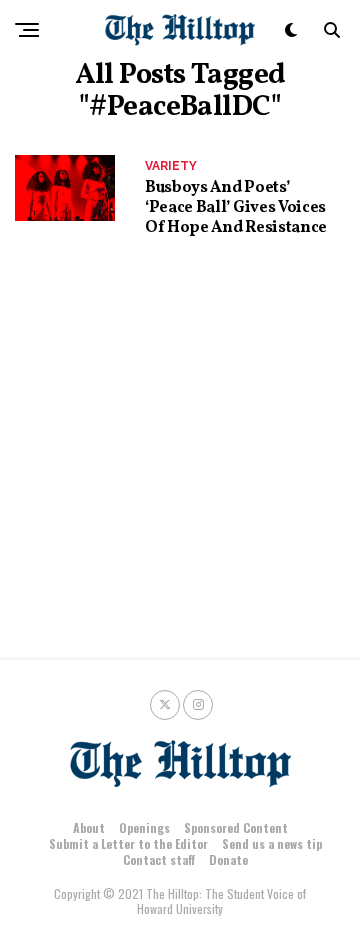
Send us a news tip (272, 843)
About (89, 827)
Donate (228, 859)
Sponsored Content (236, 827)
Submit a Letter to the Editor (128, 843)
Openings (144, 827)
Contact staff (159, 859)
